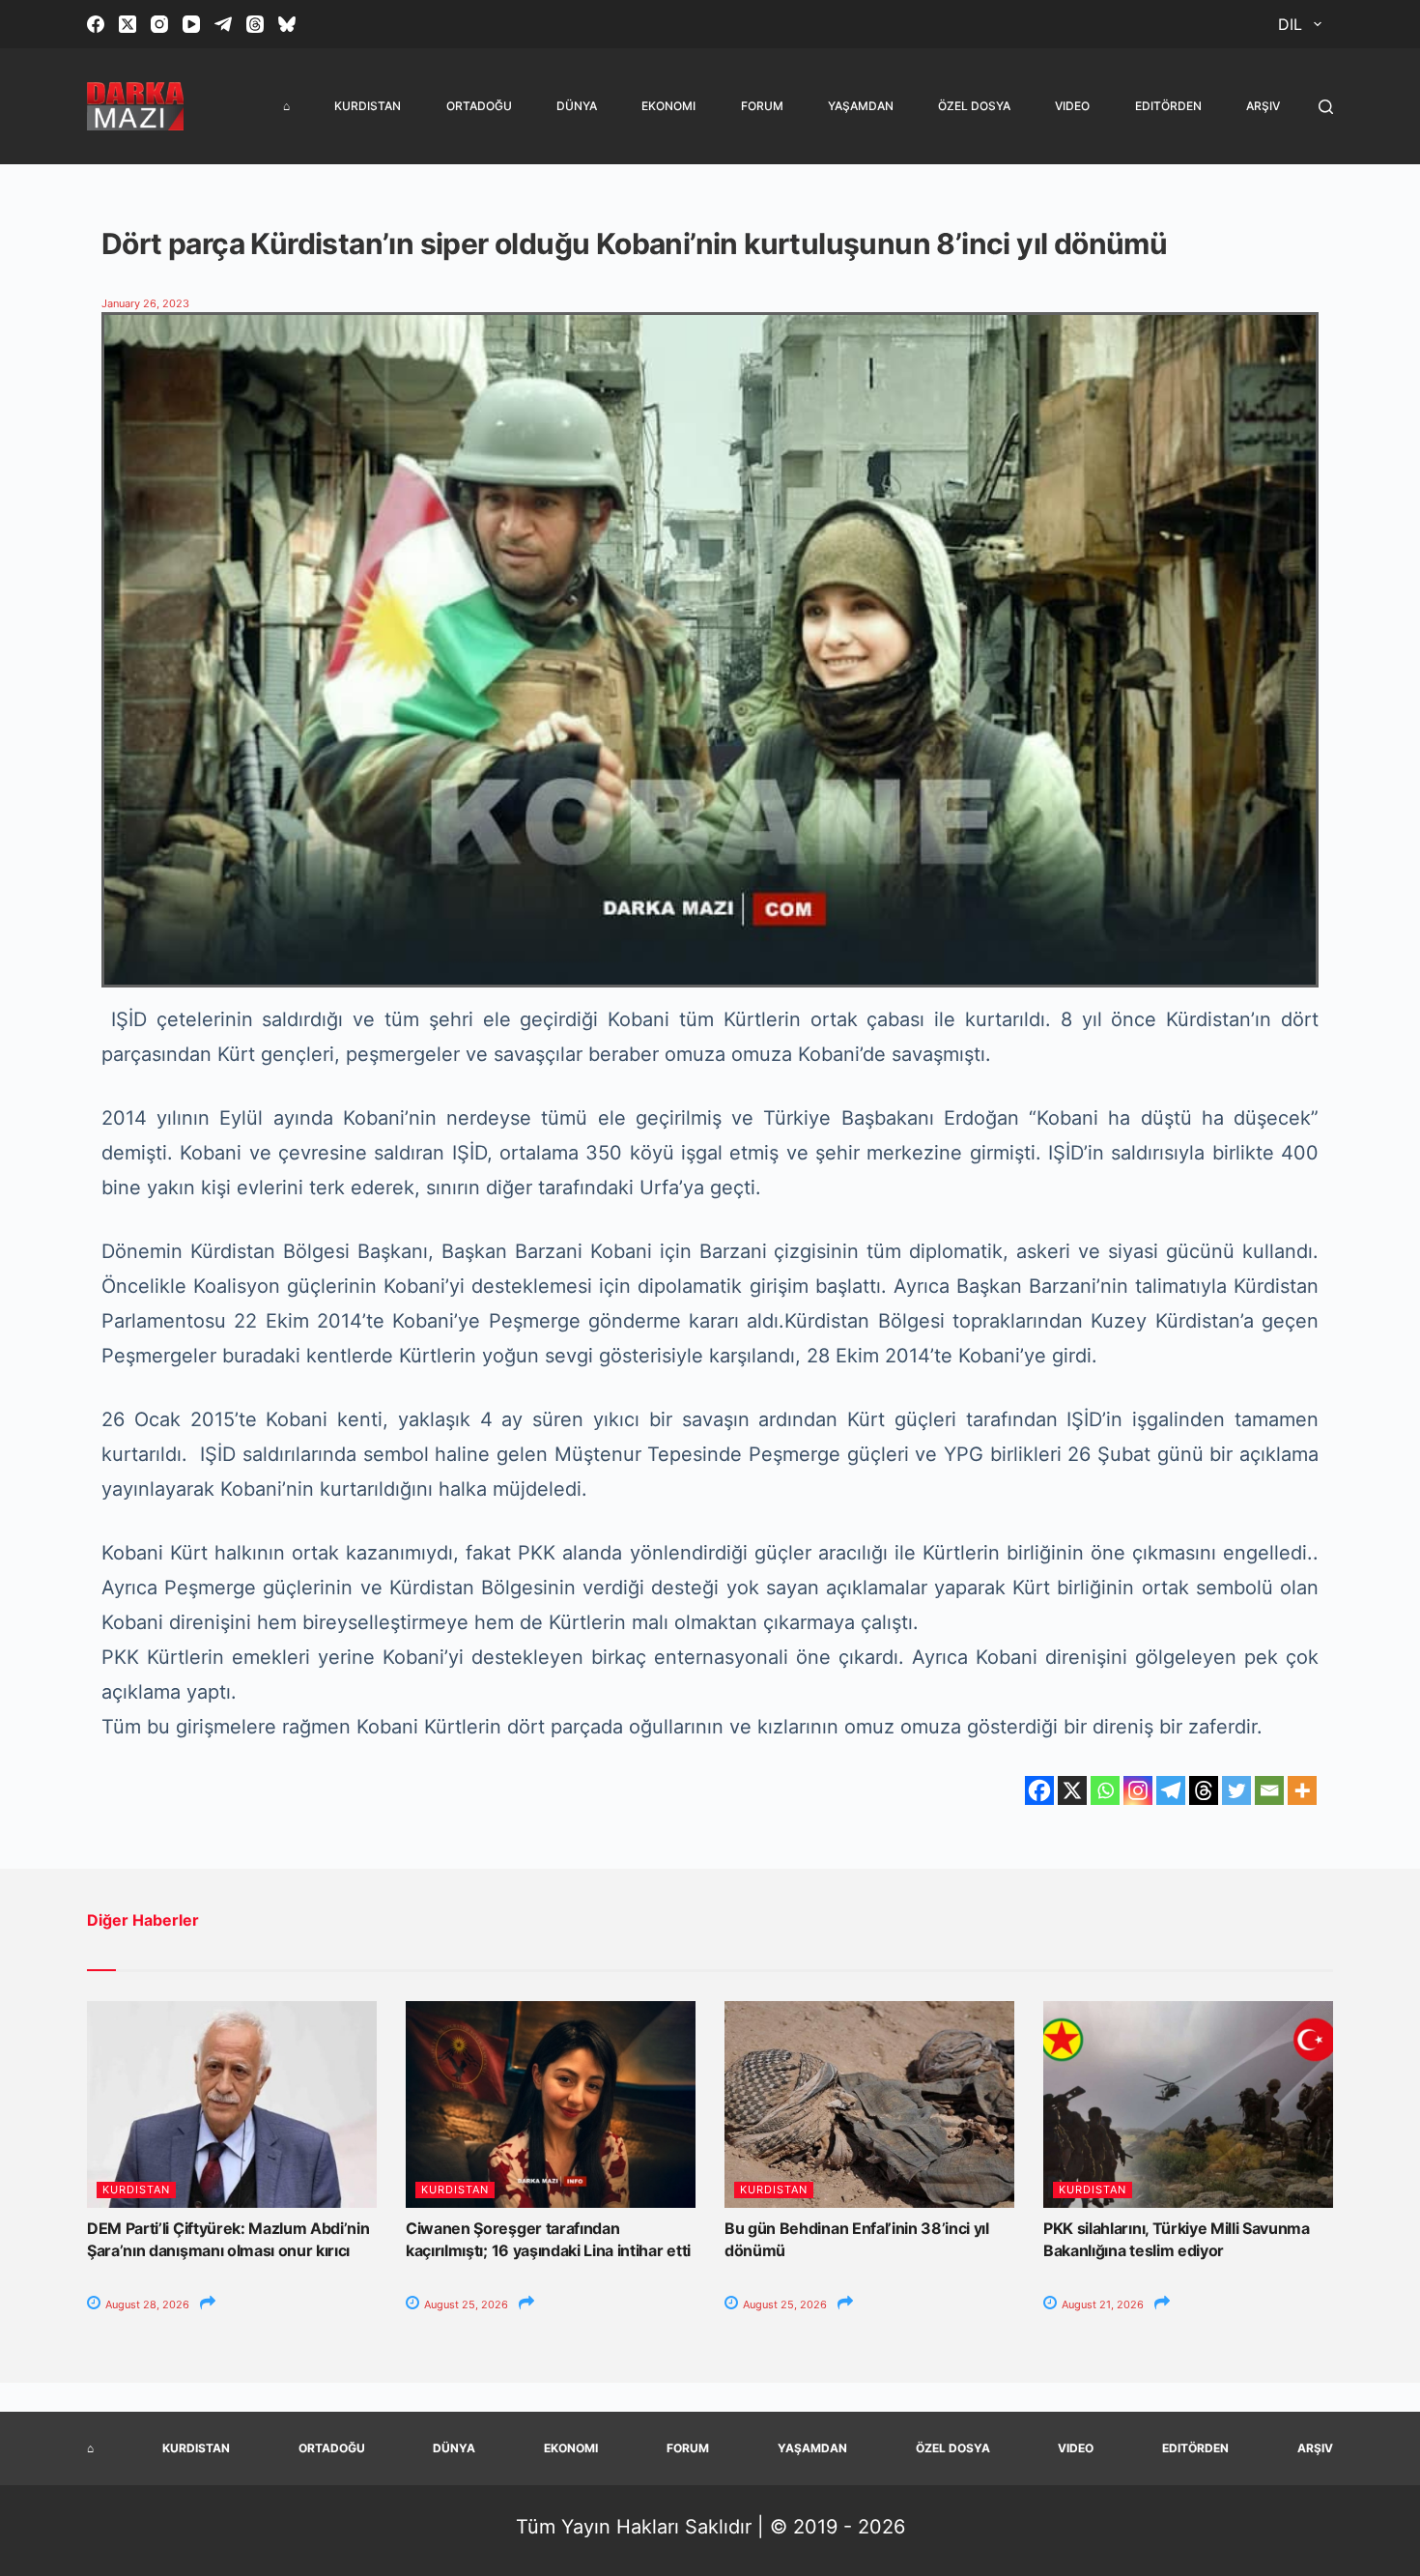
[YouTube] (191, 24)
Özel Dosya (974, 106)
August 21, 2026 (1101, 2304)
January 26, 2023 (145, 303)
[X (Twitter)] (128, 24)
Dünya (577, 106)
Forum (762, 106)
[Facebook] (96, 24)
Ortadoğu (479, 106)
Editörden (1168, 106)
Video (1072, 106)
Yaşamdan (861, 106)
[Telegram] (223, 24)
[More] (1302, 1790)
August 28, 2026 (146, 2304)
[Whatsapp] (1105, 1790)
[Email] (1269, 1790)
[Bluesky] (287, 24)
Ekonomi (668, 106)
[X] (1072, 1790)
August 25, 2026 (465, 2304)
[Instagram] (159, 24)
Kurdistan (368, 106)
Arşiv (1263, 106)
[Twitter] (1236, 1790)
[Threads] (255, 24)
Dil (1290, 24)
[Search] (1326, 107)
